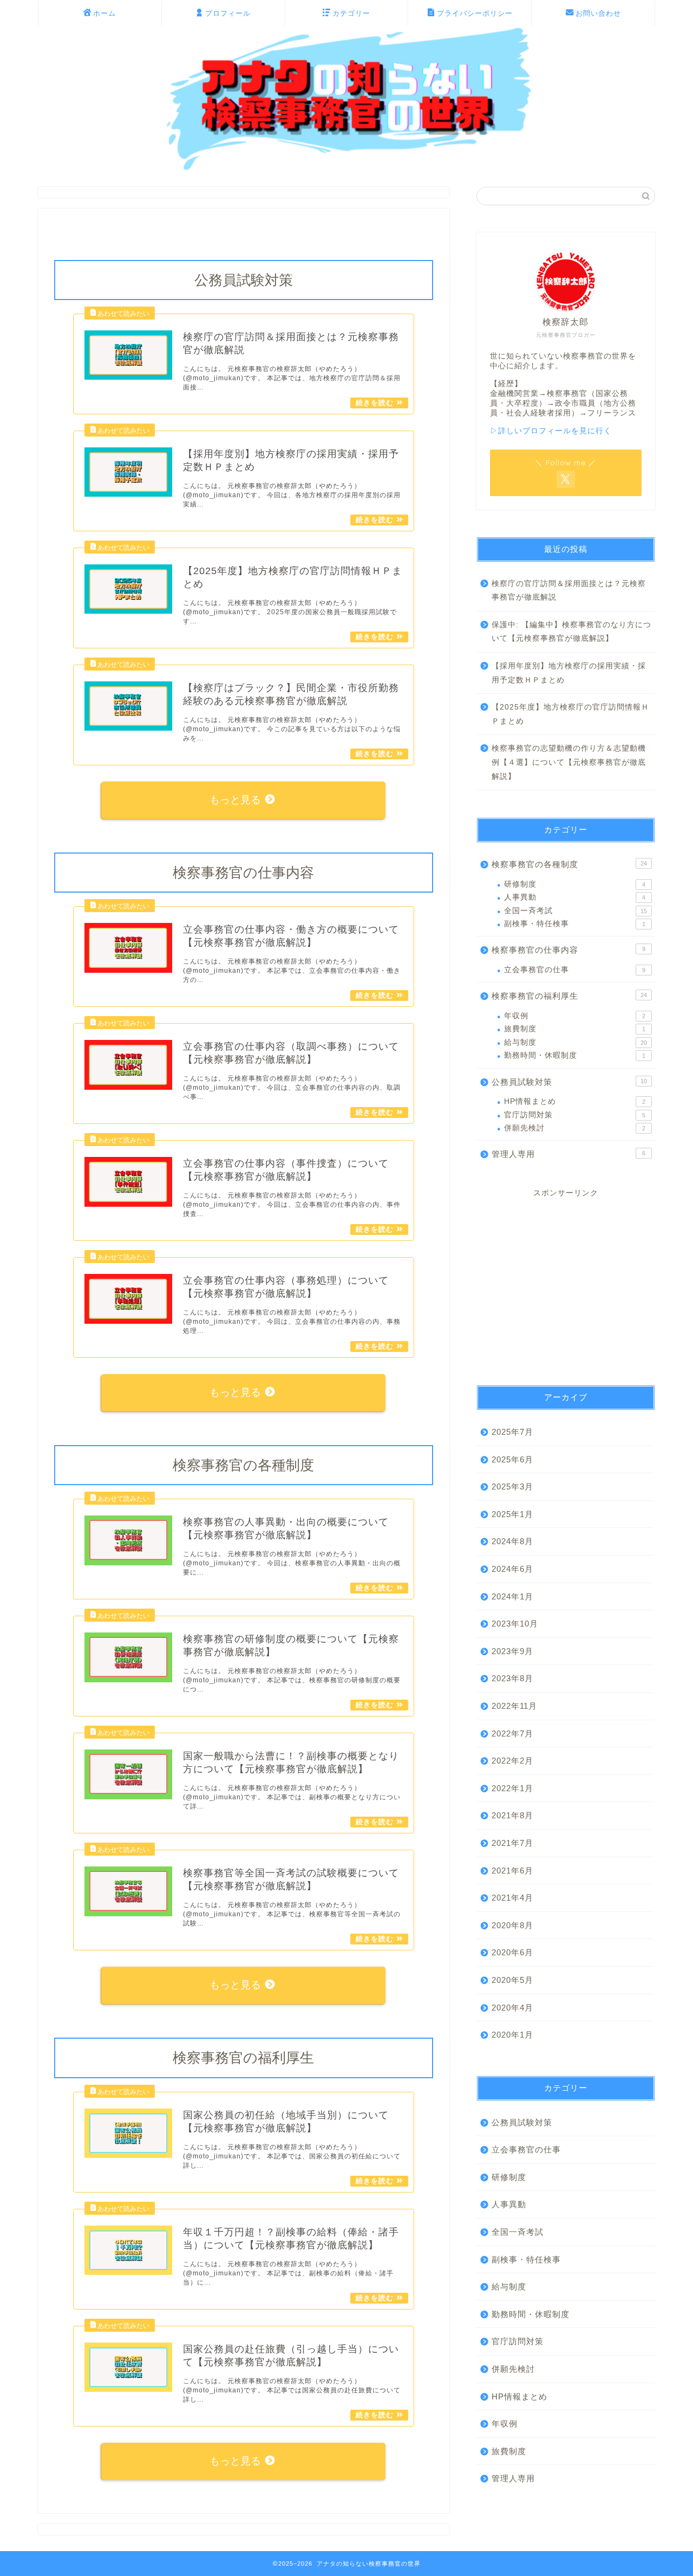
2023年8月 (512, 1678)
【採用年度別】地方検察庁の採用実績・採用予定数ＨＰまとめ (569, 673)
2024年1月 (512, 1596)
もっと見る (237, 800)
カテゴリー (351, 13)
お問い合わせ (598, 13)
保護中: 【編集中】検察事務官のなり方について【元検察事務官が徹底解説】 (571, 632)
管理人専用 (568, 1154)
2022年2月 (512, 1761)
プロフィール (228, 13)
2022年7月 (512, 1733)
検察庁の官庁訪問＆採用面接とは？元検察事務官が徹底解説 (569, 591)
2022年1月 (512, 1788)
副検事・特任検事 (575, 924)
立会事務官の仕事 (575, 970)
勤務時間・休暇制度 (575, 1055)
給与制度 (576, 1042)
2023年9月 (512, 1651)
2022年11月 (514, 1706)
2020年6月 (512, 1952)
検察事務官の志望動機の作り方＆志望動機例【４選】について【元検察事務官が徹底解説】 (569, 762)
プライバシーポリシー (475, 13)
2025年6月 (512, 1459)
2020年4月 (512, 2008)
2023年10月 (515, 1624)
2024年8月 (512, 1541)
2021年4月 (512, 1898)
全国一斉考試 (576, 911)
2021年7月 (512, 1843)
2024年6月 (512, 1569)
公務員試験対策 (569, 1082)
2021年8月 (512, 1815)
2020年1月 (512, 2035)
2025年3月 (512, 1487)
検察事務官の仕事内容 (568, 950)
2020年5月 (512, 1980)
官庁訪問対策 (575, 1115)
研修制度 (575, 884)
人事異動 (575, 897)
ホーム (104, 13)
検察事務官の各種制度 (569, 864)
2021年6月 (512, 1871)
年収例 (575, 1016)
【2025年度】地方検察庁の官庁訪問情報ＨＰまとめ (570, 714)
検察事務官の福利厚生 (569, 996)
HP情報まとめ (575, 1101)
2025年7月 (512, 1432)
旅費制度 (575, 1029)
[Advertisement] (566, 1282)
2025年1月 (512, 1514)
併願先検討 (575, 1128)
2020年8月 (512, 1925)
